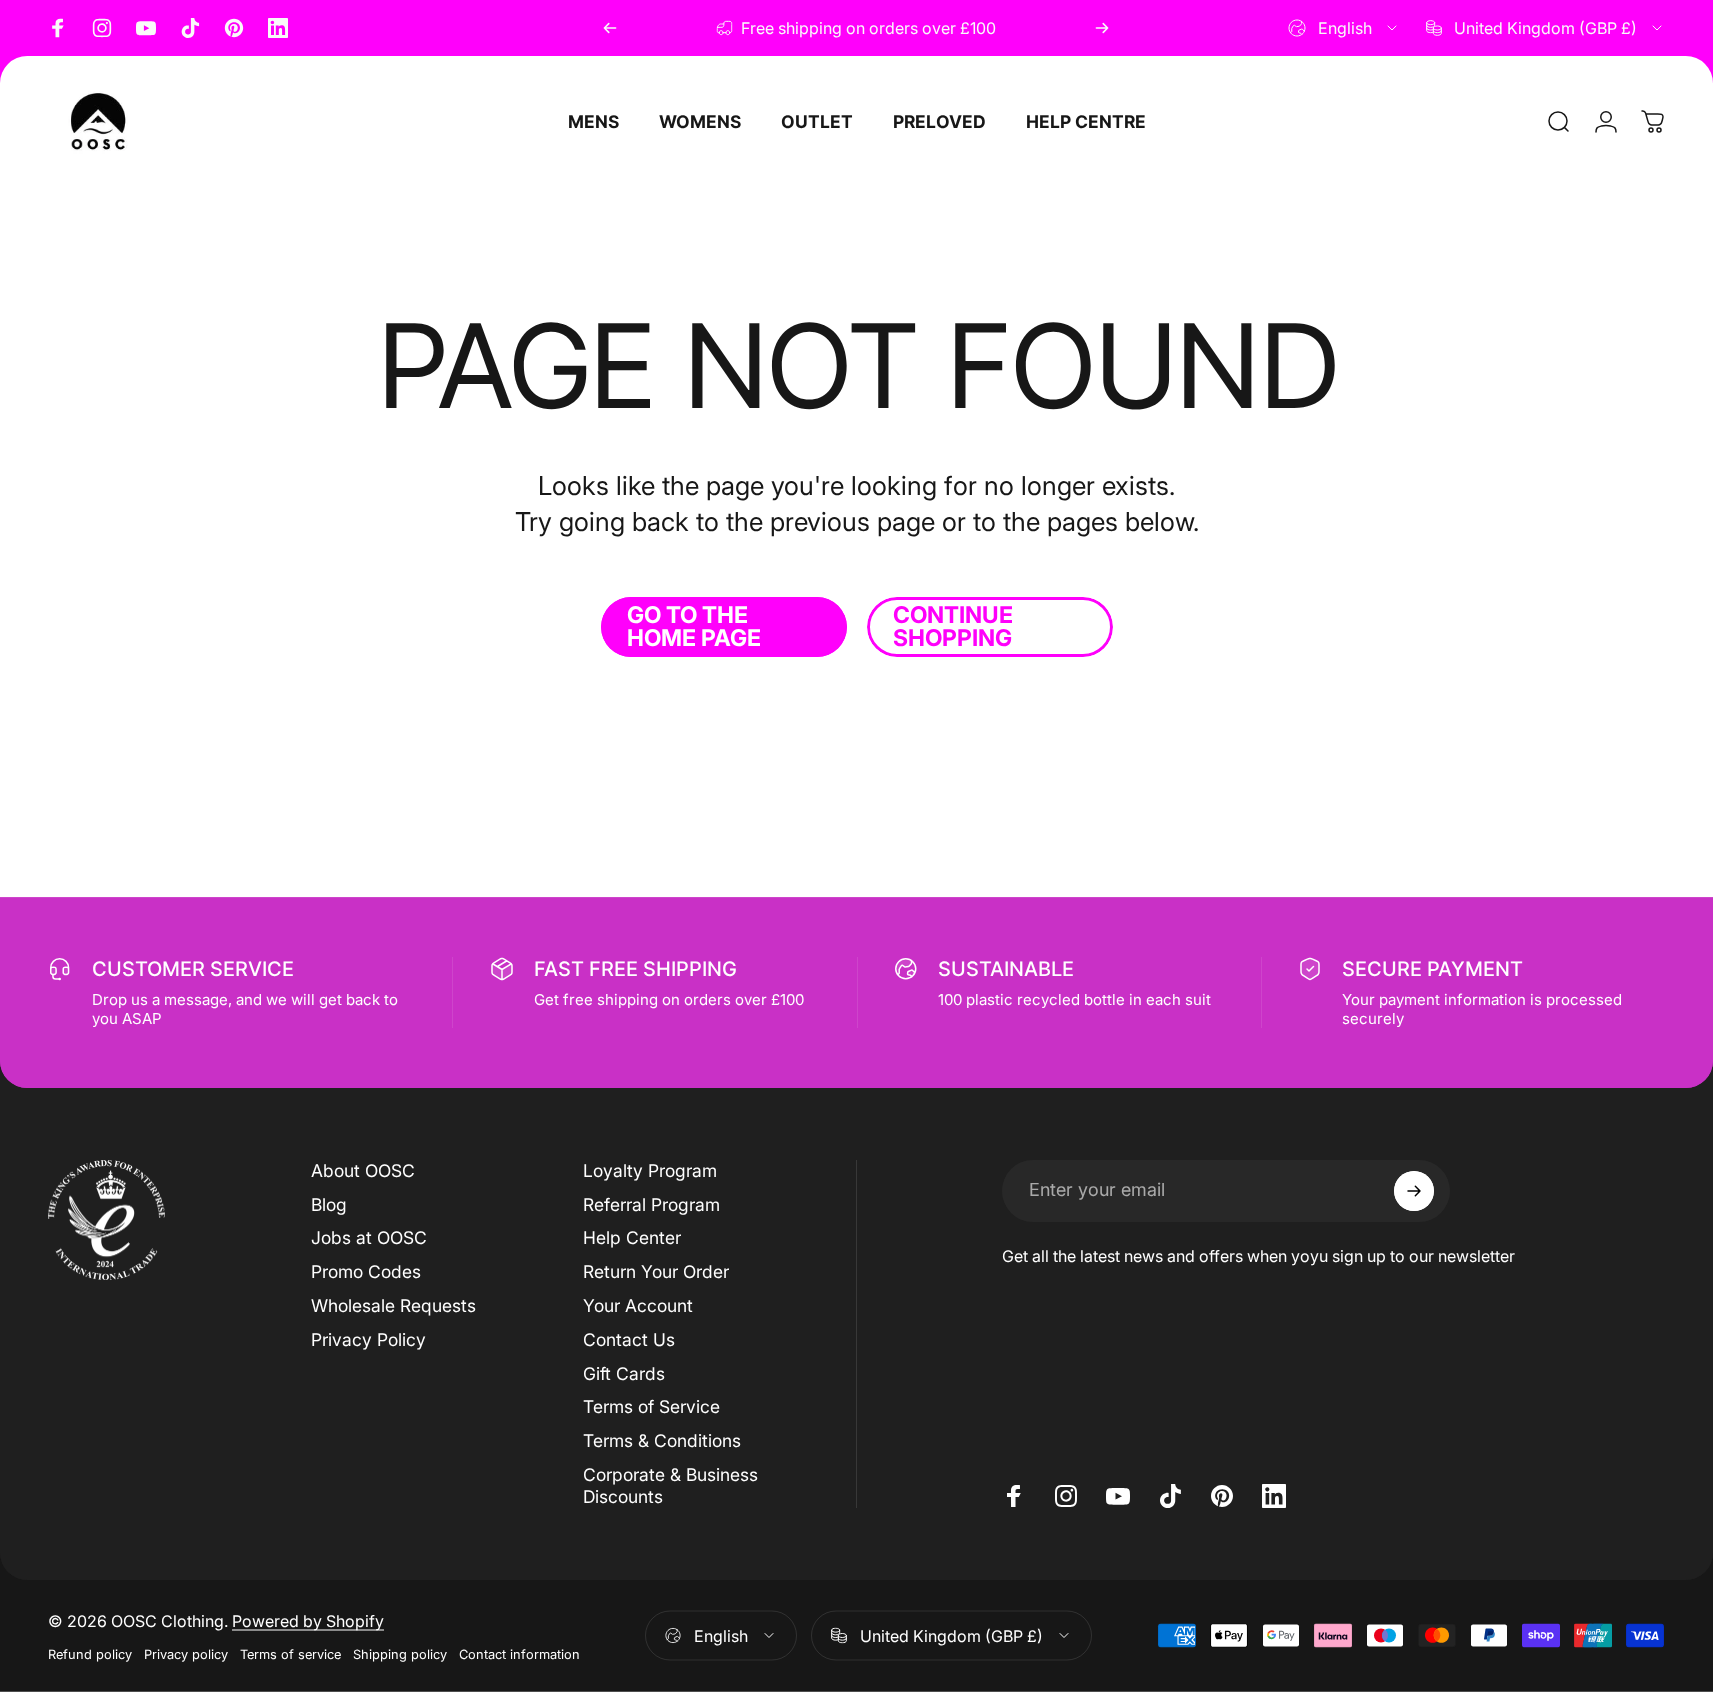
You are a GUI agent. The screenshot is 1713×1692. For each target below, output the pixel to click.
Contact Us (629, 1339)
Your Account (638, 1305)
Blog (329, 1204)
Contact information (519, 1653)
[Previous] (610, 28)
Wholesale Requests (393, 1305)
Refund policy (90, 1653)
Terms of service (290, 1653)
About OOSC (363, 1170)
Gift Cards (624, 1373)
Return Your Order (656, 1271)
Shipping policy (400, 1653)
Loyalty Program (650, 1170)
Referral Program (651, 1204)
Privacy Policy (368, 1339)
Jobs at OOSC (369, 1237)
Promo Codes (366, 1271)
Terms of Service (651, 1406)
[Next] (1102, 28)
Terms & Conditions (662, 1440)
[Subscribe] (1414, 1191)
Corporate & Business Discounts (670, 1485)
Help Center (632, 1237)
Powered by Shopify (308, 1620)
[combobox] (1344, 28)
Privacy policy (186, 1653)
